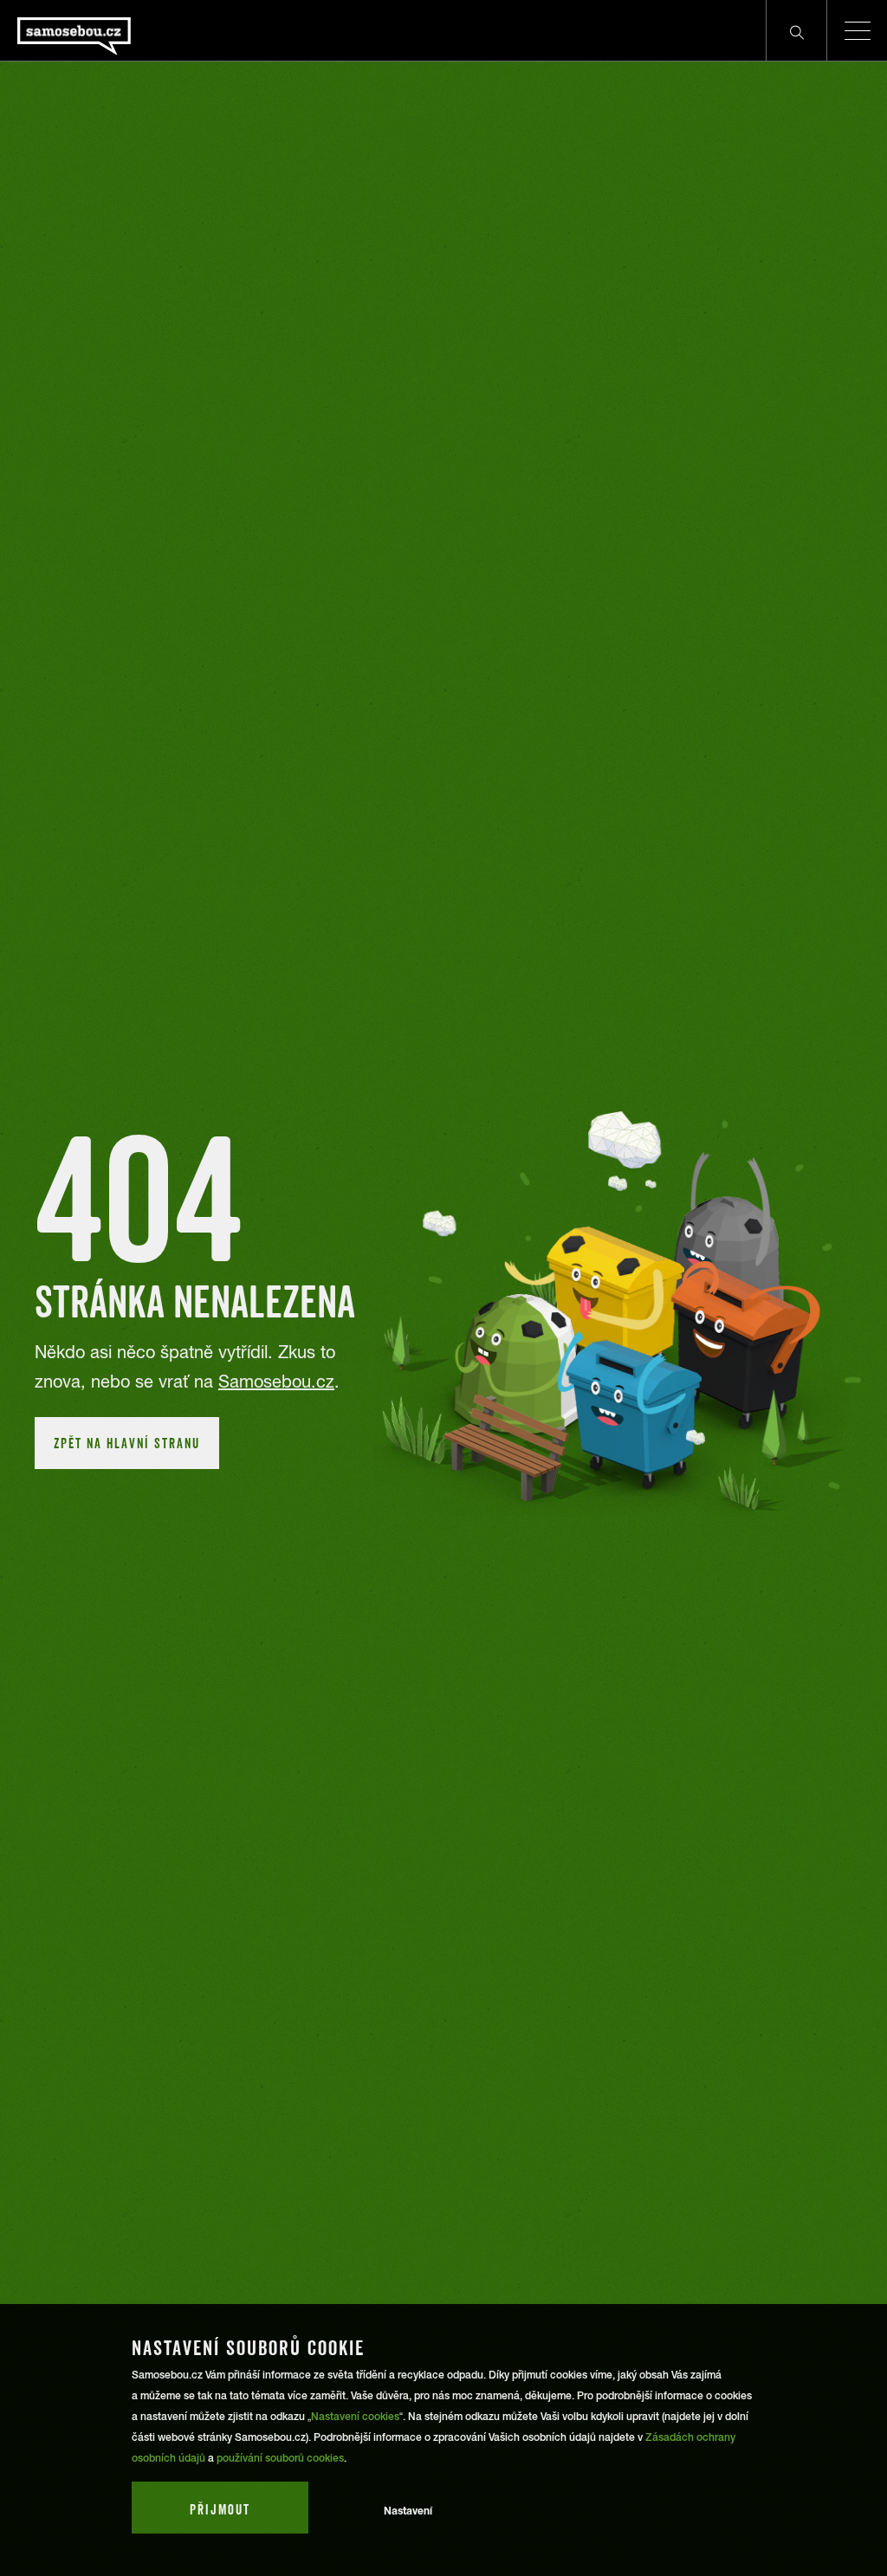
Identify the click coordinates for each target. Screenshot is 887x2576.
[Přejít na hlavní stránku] (121, 30)
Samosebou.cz (276, 1381)
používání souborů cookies (280, 2458)
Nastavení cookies (355, 2417)
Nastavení (408, 2511)
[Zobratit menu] (857, 30)
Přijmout (220, 2509)
